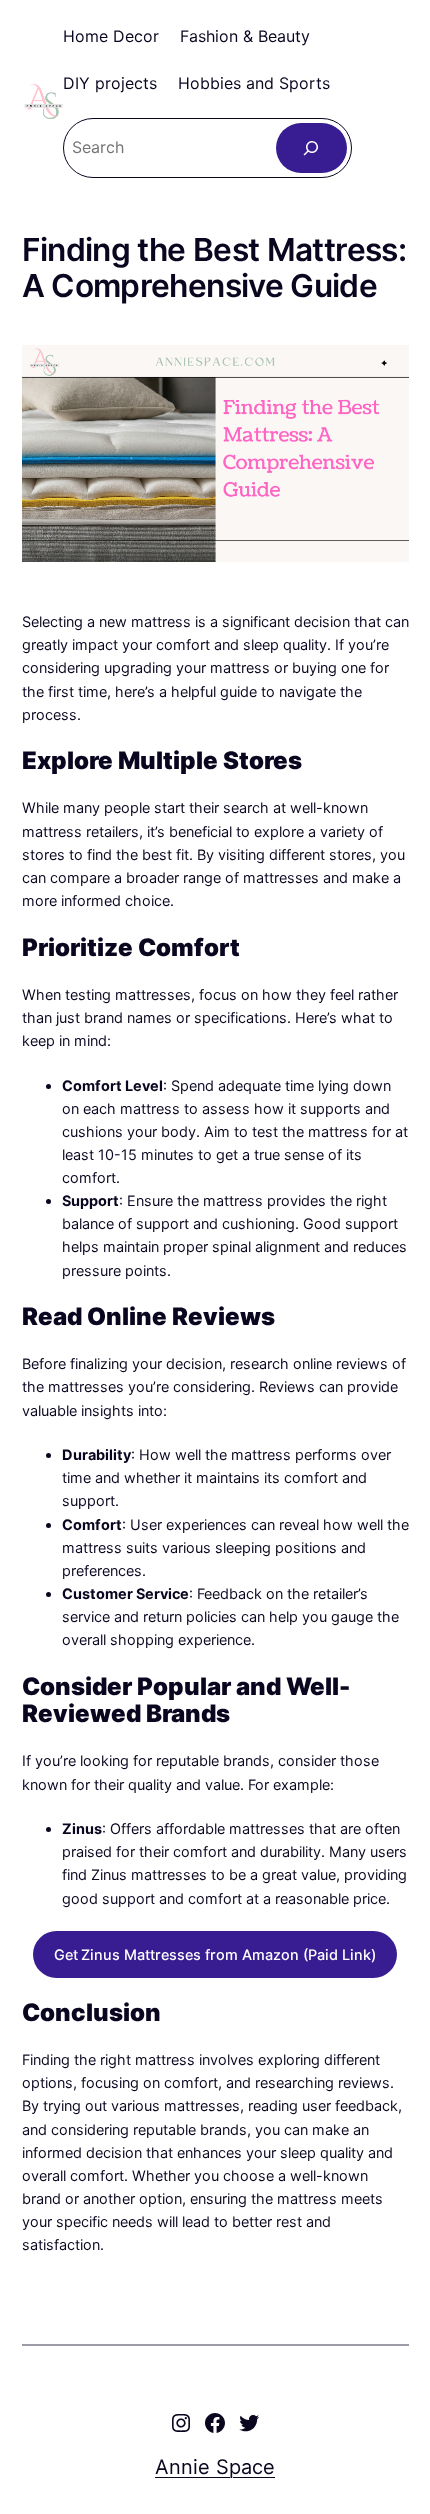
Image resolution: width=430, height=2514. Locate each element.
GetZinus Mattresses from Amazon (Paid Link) (215, 1954)
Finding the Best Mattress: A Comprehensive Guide (214, 268)
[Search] (311, 147)
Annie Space (215, 2467)
